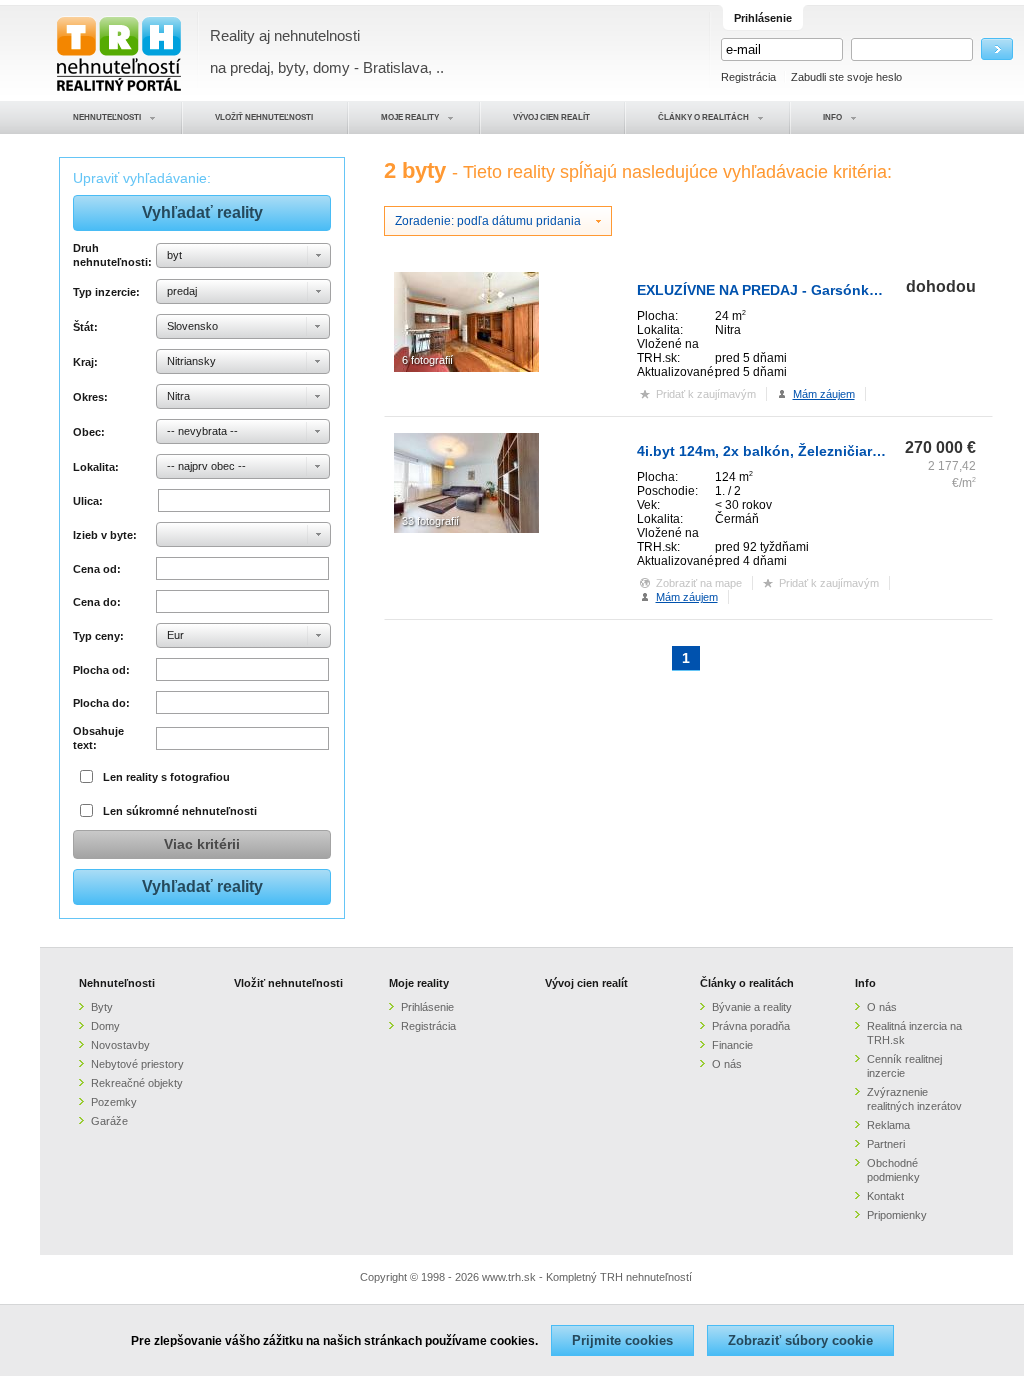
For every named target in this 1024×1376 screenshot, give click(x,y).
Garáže (109, 1121)
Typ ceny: (98, 636)
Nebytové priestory (137, 1064)
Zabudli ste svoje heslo (846, 77)
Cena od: (97, 569)
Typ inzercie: (106, 292)
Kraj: (85, 362)
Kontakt (885, 1196)
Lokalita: (96, 467)
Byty (102, 1007)
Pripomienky (897, 1215)
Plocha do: (101, 703)
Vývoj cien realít (586, 983)
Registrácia (748, 77)
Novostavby (120, 1045)
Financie (732, 1045)
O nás (727, 1064)
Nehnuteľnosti (117, 983)
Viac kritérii (202, 844)
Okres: (90, 397)
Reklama (888, 1125)
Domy (105, 1026)
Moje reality (419, 983)
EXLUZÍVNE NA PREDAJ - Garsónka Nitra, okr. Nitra (809, 290)
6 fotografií (427, 360)
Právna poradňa (751, 1026)
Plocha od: (101, 670)
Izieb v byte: (105, 535)
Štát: (85, 327)
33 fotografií (430, 521)
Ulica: (88, 501)
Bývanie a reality (752, 1007)
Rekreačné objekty (137, 1083)
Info (865, 983)
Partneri (886, 1144)
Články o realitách (747, 983)
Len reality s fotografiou (166, 777)
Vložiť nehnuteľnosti (288, 983)
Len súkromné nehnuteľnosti (180, 811)
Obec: (89, 432)
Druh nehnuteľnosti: (111, 255)
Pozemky (114, 1102)
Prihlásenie (427, 1007)
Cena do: (97, 602)
